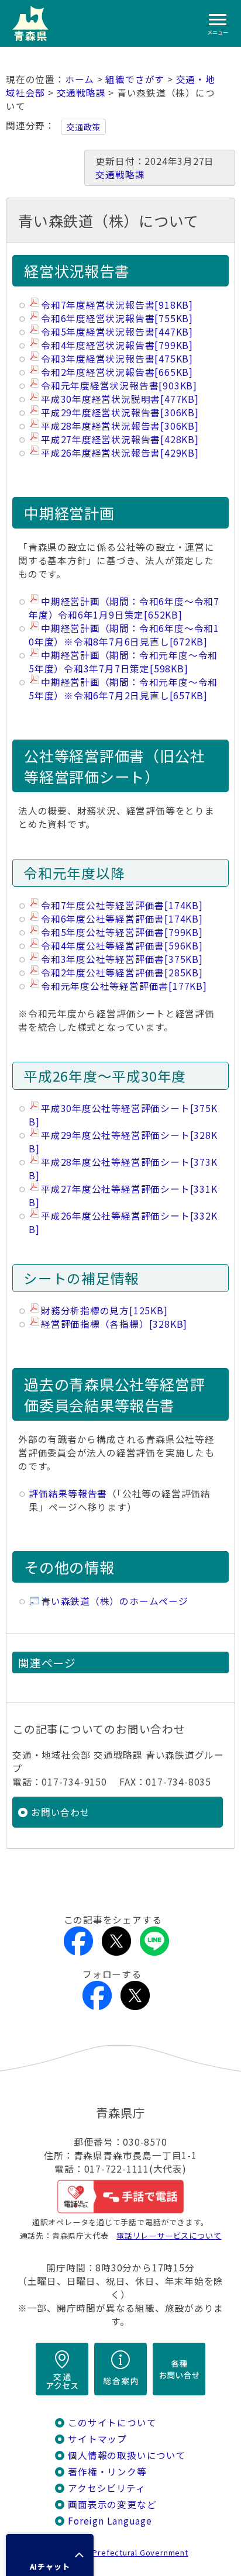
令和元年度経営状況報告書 (119, 386)
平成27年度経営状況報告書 (120, 439)
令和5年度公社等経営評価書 (122, 932)
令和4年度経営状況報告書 (117, 345)
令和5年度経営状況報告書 (117, 332)
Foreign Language (110, 2521)
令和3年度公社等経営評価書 (122, 959)
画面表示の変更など (112, 2504)
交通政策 (83, 127)
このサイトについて (112, 2423)
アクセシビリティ (106, 2488)
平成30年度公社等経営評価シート (123, 1115)
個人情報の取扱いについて (127, 2455)
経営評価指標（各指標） (114, 1324)
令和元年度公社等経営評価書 (124, 986)
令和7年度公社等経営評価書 (122, 905)
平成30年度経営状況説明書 (120, 399)
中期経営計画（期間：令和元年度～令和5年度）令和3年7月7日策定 (123, 662)
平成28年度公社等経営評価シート (123, 1169)
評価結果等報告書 (68, 1494)
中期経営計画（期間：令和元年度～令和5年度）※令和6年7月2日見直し (123, 689)
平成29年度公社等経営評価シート (123, 1142)
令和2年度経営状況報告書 (117, 372)
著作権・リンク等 (107, 2472)
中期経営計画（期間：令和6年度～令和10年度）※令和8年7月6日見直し (124, 635)
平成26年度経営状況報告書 (120, 453)
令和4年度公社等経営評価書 (122, 946)
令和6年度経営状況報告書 (117, 318)
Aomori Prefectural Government (125, 2552)
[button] (50, 2555)
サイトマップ (97, 2439)
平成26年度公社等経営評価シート (123, 1223)
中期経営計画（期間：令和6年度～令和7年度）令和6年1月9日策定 (124, 608)
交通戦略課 (81, 93)
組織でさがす (135, 79)
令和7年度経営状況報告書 (117, 305)
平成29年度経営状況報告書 (120, 412)
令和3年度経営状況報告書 (117, 359)
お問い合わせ (61, 1812)
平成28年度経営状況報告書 (120, 426)
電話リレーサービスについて (169, 2235)
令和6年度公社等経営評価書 (122, 919)
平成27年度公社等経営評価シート (123, 1196)
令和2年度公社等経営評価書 (122, 973)
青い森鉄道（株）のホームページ (115, 1601)
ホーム (80, 79)
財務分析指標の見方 (104, 1311)
